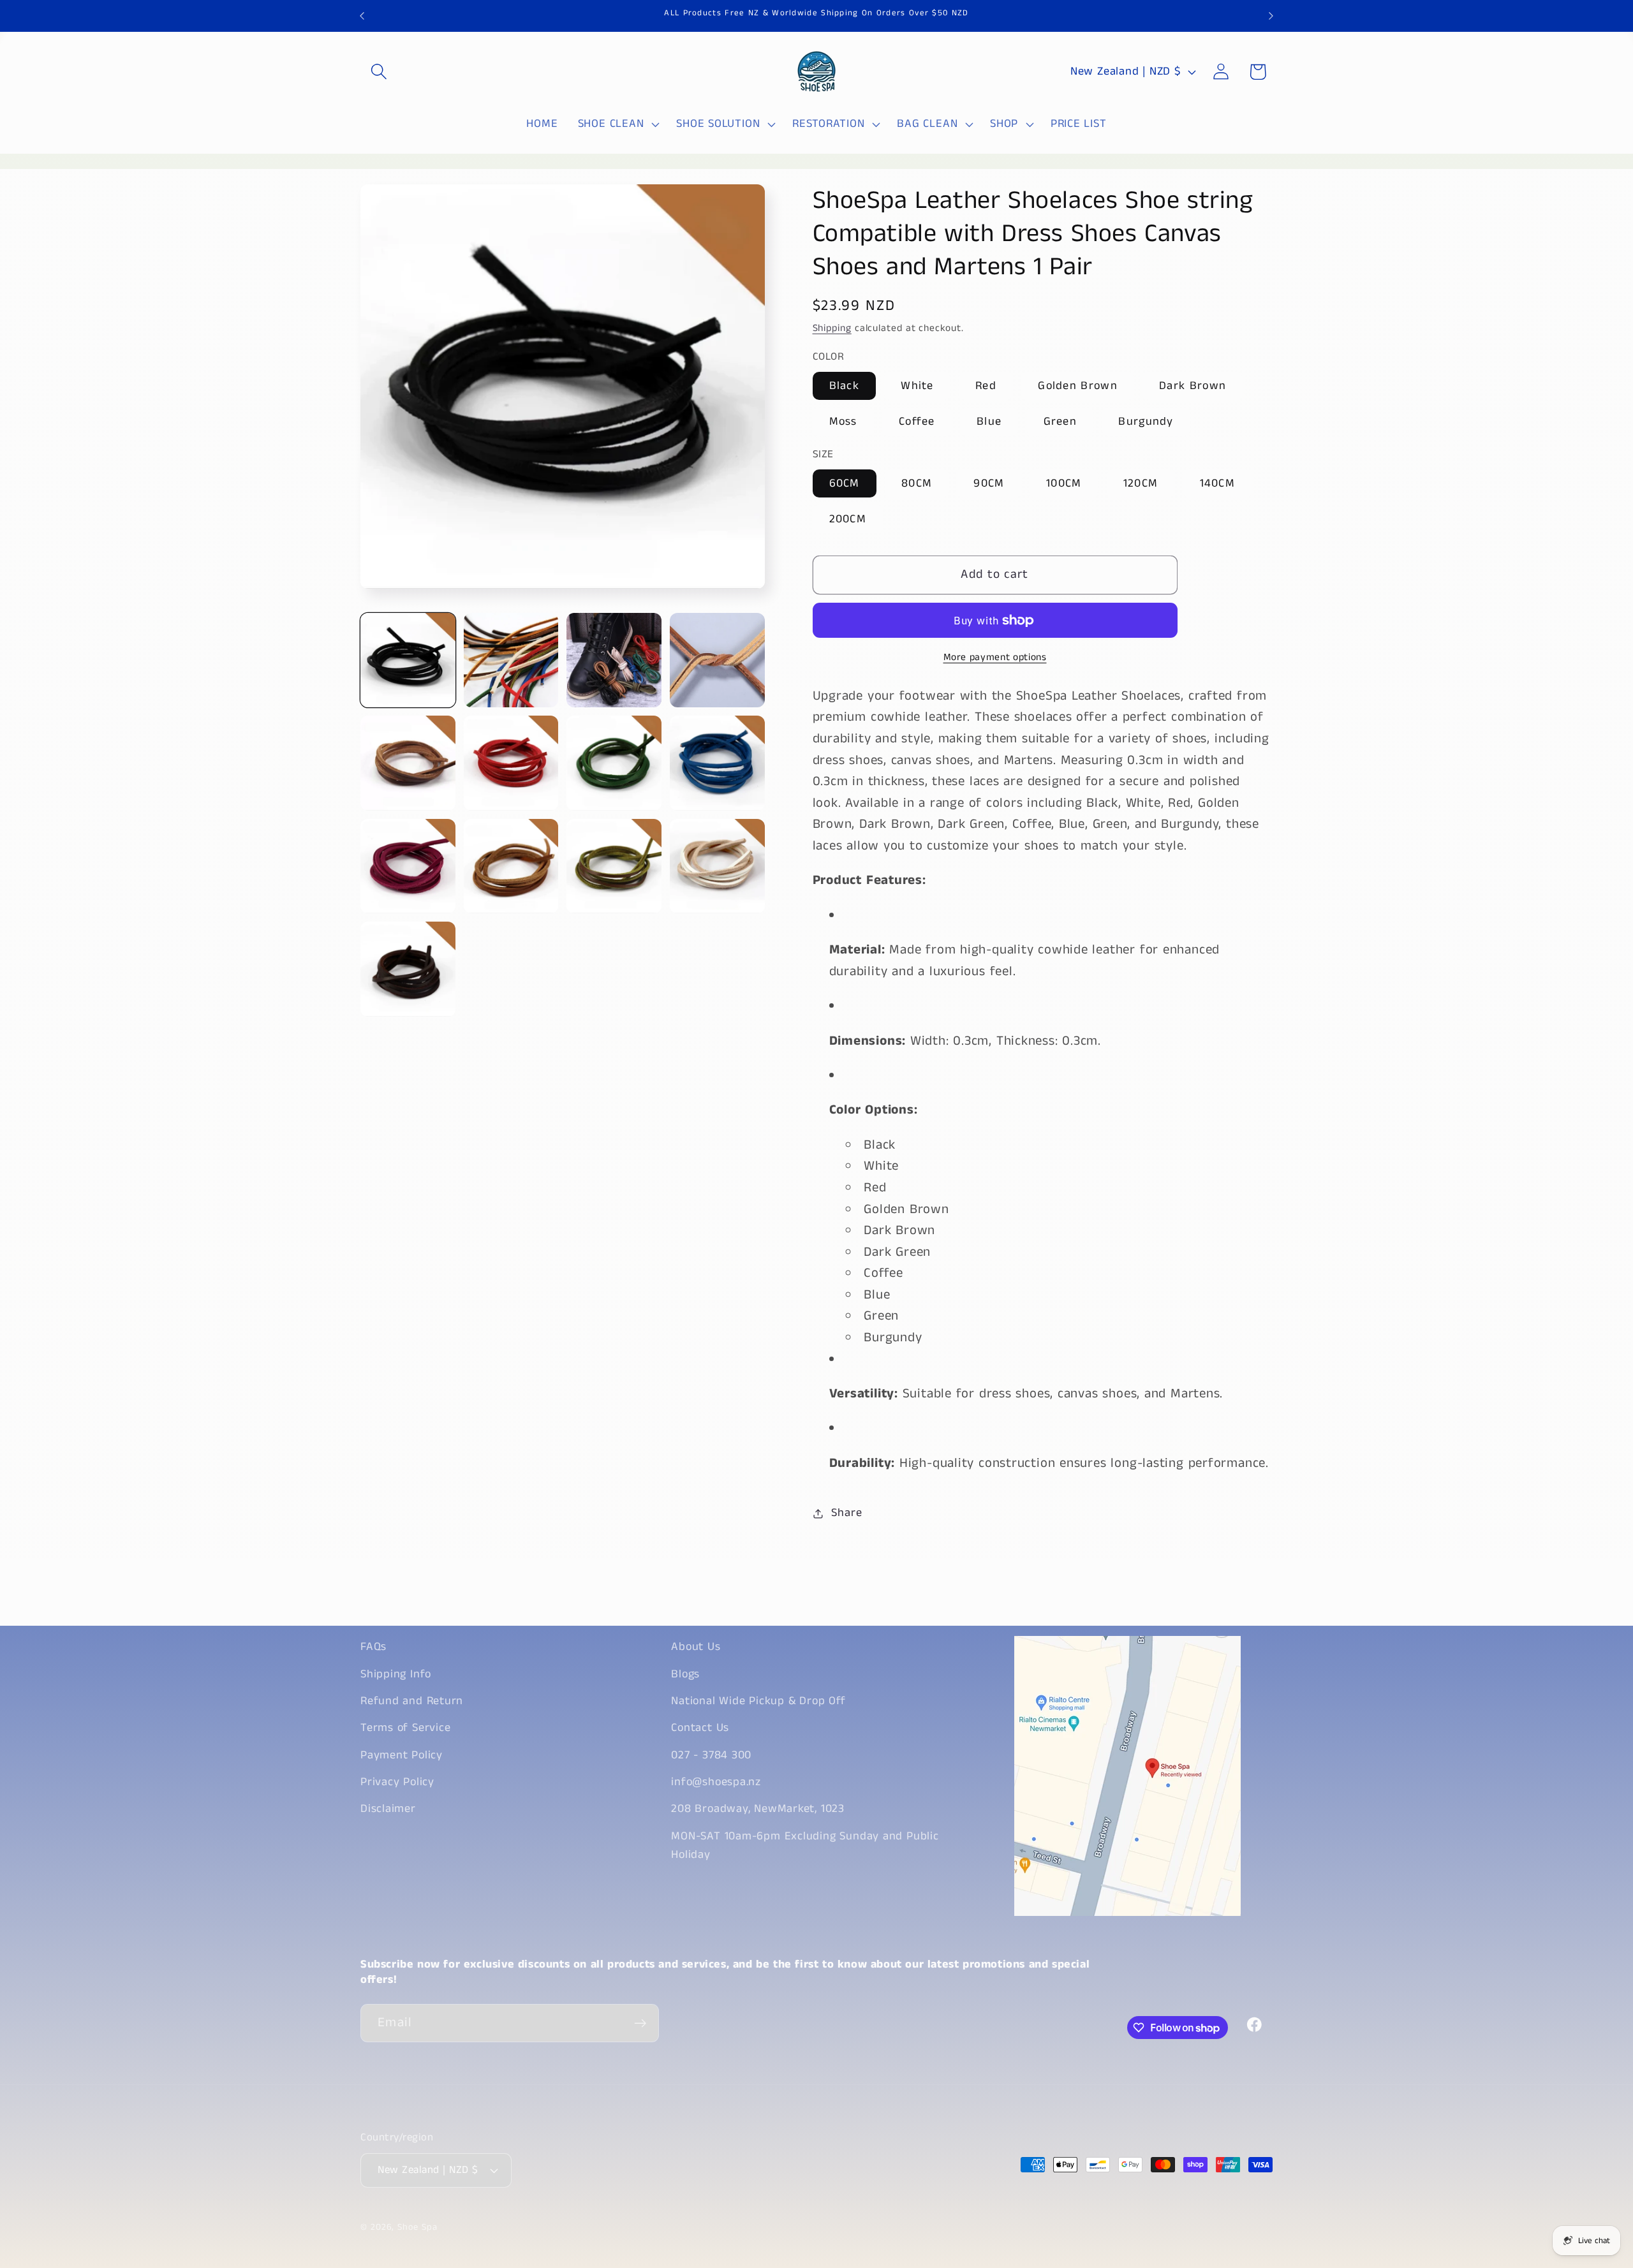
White (917, 386)
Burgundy (1146, 422)
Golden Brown (1078, 386)
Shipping (832, 329)
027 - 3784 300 (711, 1755)
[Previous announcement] (362, 16)
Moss (843, 422)
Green (1060, 422)
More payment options (995, 658)
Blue (989, 422)
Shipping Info (396, 1674)
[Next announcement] (1271, 16)
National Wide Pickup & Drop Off (758, 1701)
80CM (917, 484)
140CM (1218, 484)
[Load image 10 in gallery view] (511, 866)
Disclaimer (388, 1809)
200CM (848, 520)
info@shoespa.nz (716, 1782)
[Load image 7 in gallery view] (614, 763)
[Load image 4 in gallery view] (717, 660)
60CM (845, 484)
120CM (1141, 484)
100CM (1064, 484)
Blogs (685, 1674)
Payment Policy (402, 1755)
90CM (989, 484)
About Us (696, 1647)
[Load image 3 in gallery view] (614, 660)
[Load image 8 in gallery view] (717, 763)
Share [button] (846, 1513)
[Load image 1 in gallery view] (408, 660)
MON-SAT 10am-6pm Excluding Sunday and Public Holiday (805, 1845)
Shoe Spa (417, 2227)
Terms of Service (405, 1728)
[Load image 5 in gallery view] (408, 763)
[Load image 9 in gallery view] (408, 866)
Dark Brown (1193, 386)
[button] (379, 72)
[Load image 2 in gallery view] (511, 660)
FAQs (373, 1647)
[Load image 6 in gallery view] (511, 763)
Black (845, 386)
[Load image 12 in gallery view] (717, 866)
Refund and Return (412, 1701)
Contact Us (700, 1728)
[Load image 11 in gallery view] (614, 866)
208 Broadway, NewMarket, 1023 (758, 1809)
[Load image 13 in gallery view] (408, 969)
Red (986, 386)
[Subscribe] (640, 2023)
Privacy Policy (397, 1782)
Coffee (917, 422)
